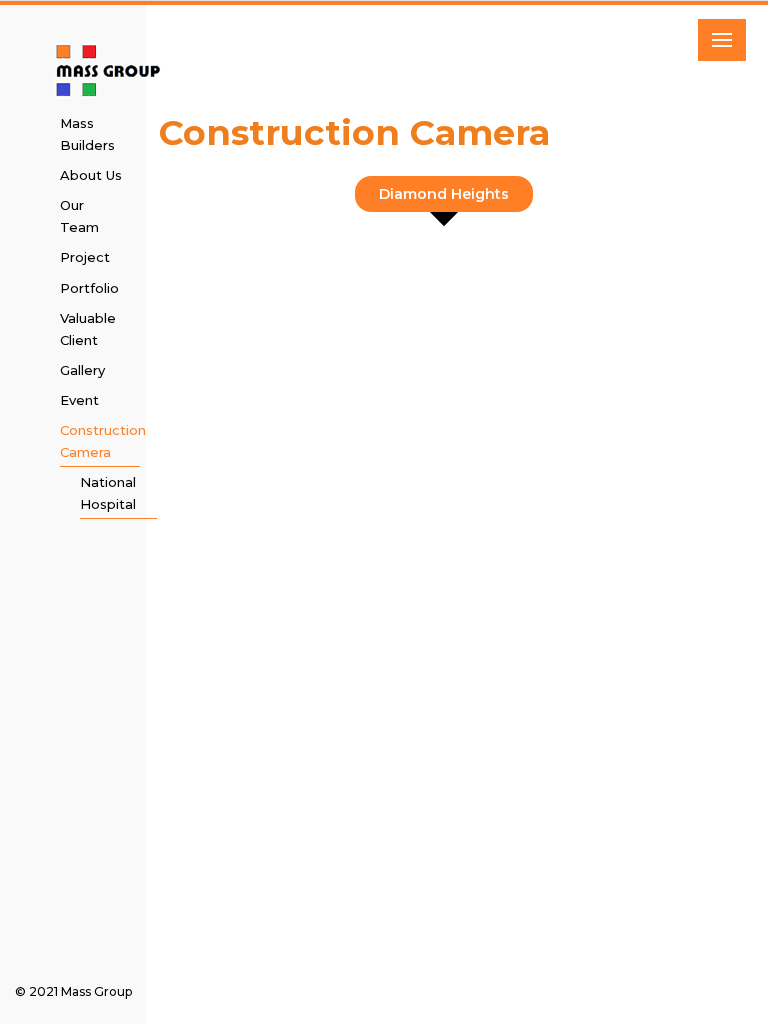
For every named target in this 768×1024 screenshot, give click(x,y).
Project (85, 257)
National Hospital (108, 493)
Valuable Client (88, 329)
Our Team (79, 216)
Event (79, 400)
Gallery (82, 370)
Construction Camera (98, 441)
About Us (91, 175)
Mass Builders (87, 134)
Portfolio (89, 288)
